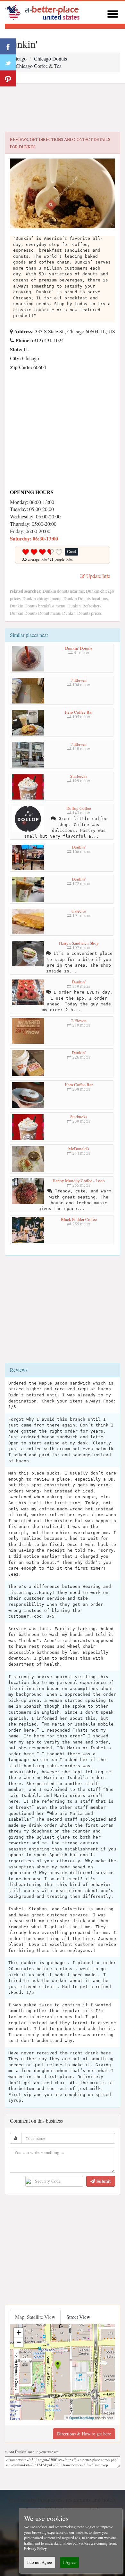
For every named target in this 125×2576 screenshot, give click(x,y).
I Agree (69, 2562)
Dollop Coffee (79, 808)
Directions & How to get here (84, 2434)
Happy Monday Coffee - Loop (79, 1181)
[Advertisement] (63, 108)
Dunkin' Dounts (79, 648)
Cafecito (79, 911)
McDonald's (79, 1149)
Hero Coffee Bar (79, 712)
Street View (78, 2317)
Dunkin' (79, 847)
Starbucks (79, 776)
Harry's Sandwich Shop (79, 943)
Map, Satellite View (35, 2317)
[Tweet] (8, 62)
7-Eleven (79, 680)
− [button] (19, 2342)
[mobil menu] (113, 13)
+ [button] (19, 2332)
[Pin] (8, 78)
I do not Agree (40, 2562)
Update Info (98, 576)
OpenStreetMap (82, 2418)
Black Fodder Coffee (79, 1219)
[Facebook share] (8, 46)
